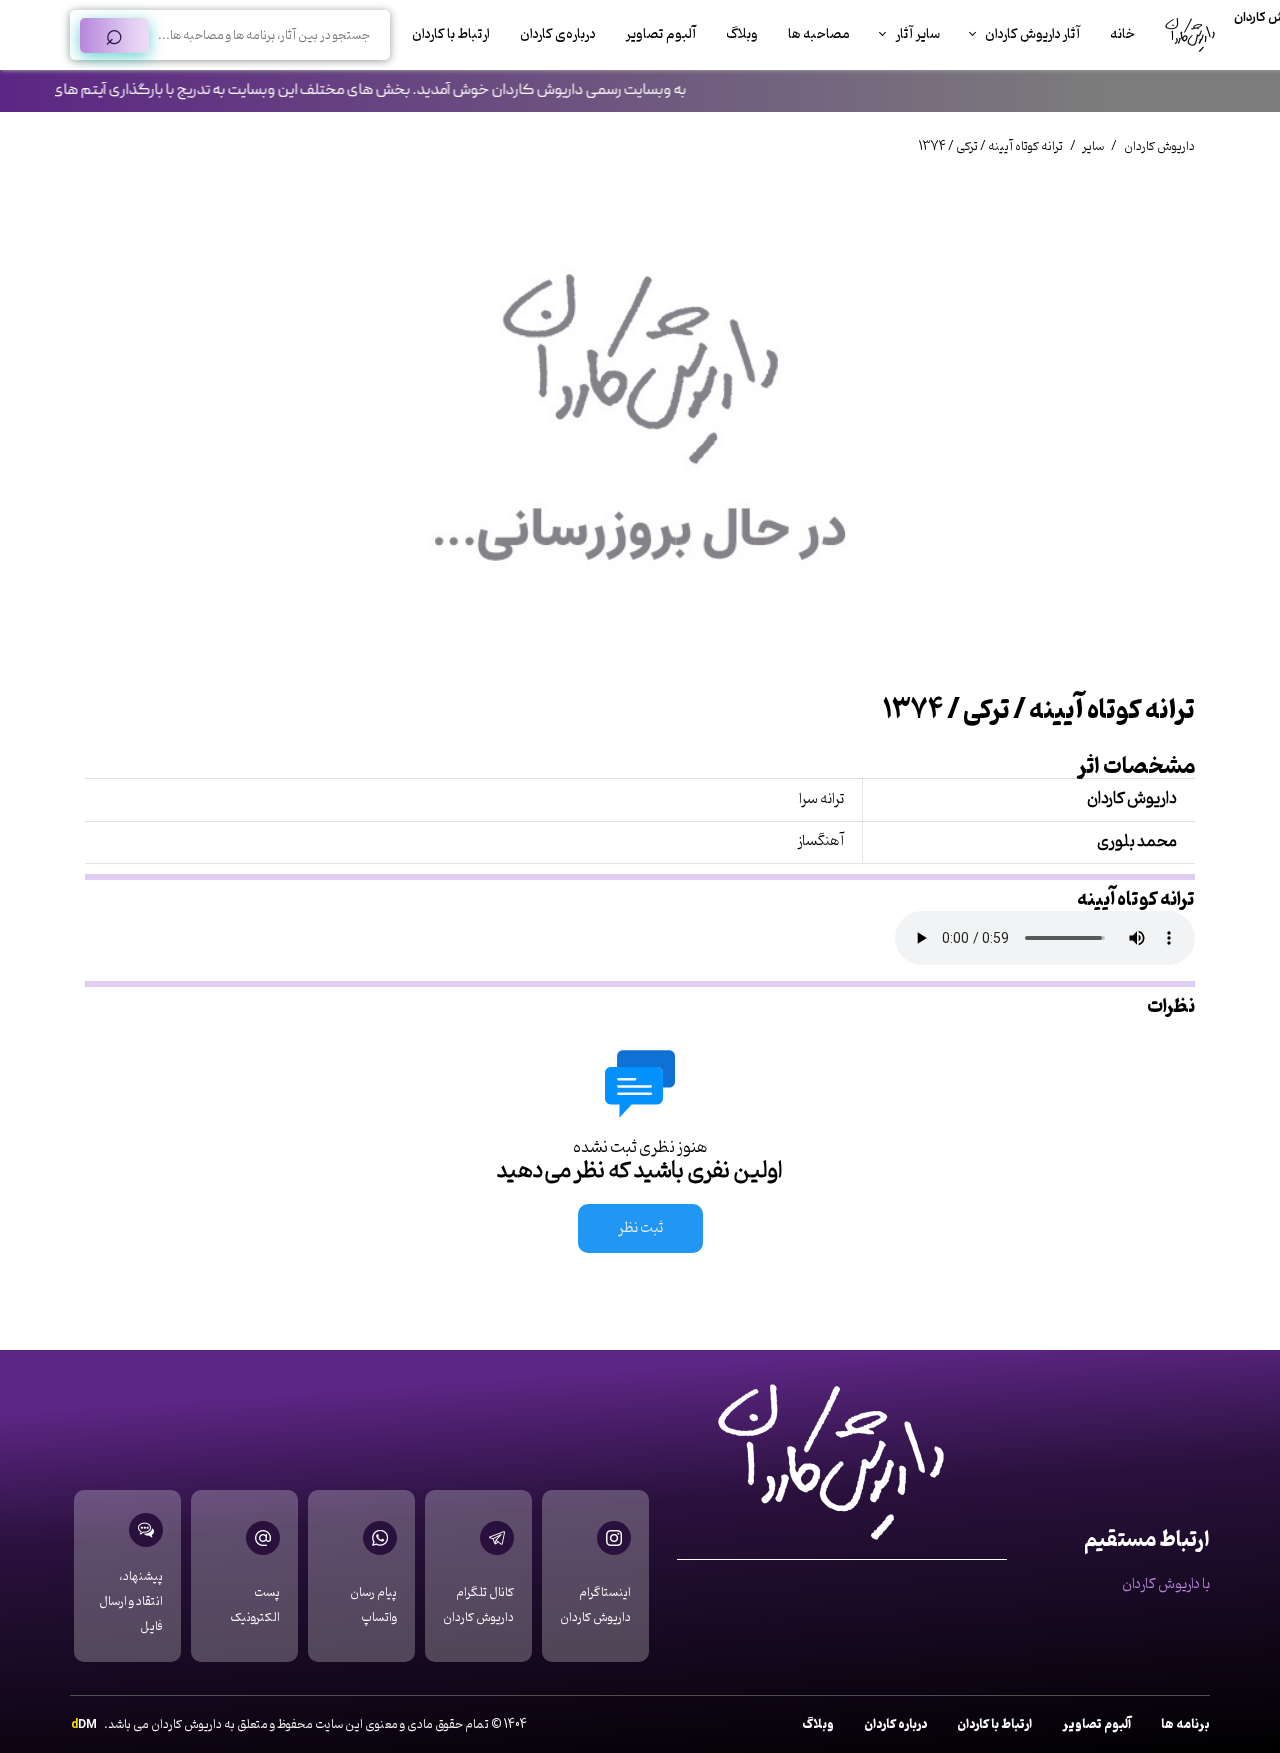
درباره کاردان (895, 1724)
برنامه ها (1185, 1724)
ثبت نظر (640, 1228)
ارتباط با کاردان (451, 34)
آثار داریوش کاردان (1032, 34)
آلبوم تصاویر (660, 34)
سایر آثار (917, 34)
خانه (1122, 34)
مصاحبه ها (819, 34)
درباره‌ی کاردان (557, 34)
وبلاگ (742, 34)
